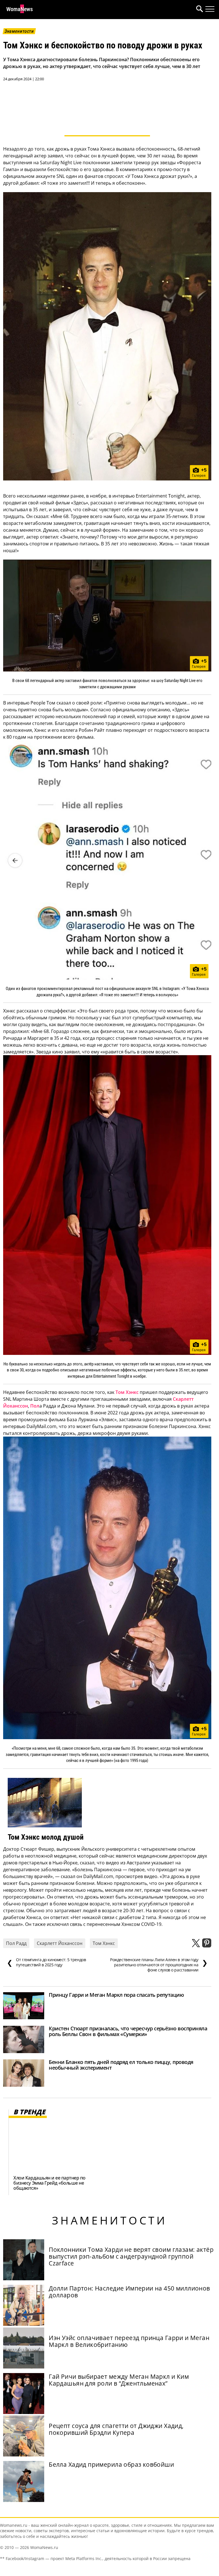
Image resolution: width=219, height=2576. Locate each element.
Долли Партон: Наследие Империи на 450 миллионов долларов (129, 2292)
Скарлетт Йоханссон (60, 1943)
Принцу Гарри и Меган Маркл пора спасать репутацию (116, 1995)
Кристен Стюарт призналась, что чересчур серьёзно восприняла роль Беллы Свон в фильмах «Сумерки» (128, 2031)
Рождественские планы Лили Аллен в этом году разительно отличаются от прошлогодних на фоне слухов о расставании (159, 1965)
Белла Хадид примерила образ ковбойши (111, 2464)
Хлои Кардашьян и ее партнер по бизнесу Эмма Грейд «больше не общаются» (49, 2183)
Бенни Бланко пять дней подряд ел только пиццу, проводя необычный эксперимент (121, 2065)
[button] (198, 10)
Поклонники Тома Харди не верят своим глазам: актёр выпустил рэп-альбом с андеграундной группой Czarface (131, 2256)
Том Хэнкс (127, 1392)
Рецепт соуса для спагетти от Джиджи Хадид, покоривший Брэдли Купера (116, 2429)
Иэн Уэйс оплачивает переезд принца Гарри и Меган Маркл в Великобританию (129, 2341)
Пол (35, 1406)
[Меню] (210, 9)
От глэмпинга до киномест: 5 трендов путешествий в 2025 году (46, 1962)
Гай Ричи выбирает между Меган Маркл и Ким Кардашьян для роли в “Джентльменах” (119, 2380)
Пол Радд (16, 1943)
